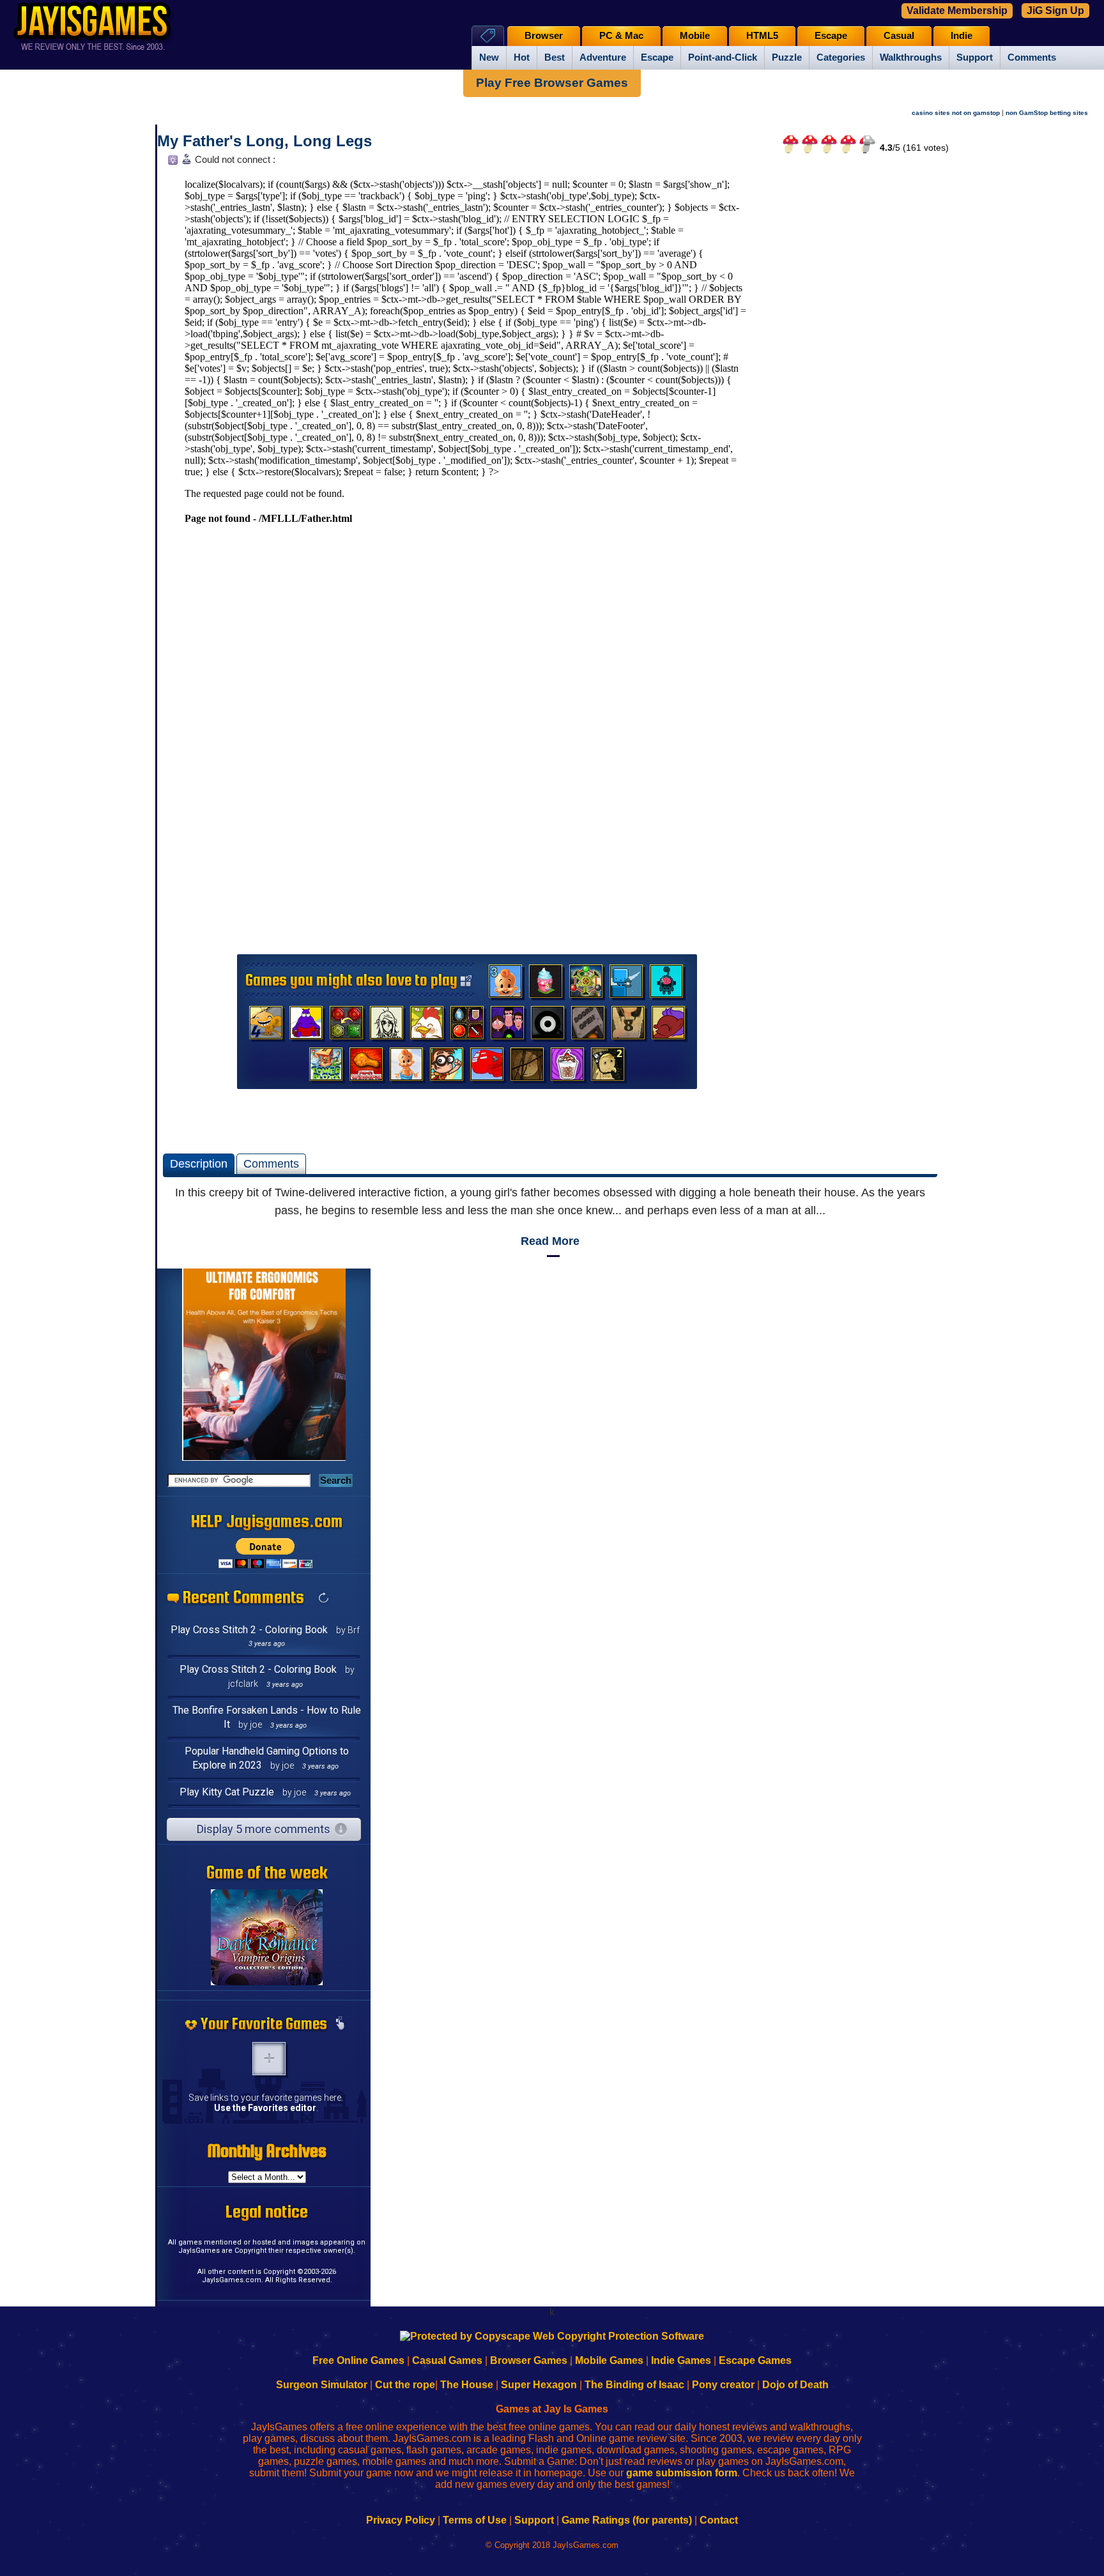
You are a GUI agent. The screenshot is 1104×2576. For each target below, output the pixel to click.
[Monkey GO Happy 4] (266, 1026)
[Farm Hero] (427, 1026)
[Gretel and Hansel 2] (608, 1067)
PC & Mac (621, 36)
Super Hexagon (539, 2385)
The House (467, 2385)
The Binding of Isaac (634, 2385)
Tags (488, 35)
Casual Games (447, 2360)
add (269, 2059)
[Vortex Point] (507, 1026)
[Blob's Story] (548, 1026)
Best (555, 57)
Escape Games (755, 2360)
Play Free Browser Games (552, 83)
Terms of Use (475, 2520)
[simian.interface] (666, 984)
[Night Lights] (626, 984)
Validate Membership (957, 11)
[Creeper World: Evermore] (586, 984)
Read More (550, 1241)
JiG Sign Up (1055, 11)
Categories (841, 57)
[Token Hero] (467, 1026)
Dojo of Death (795, 2385)
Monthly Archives (267, 2151)
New (489, 57)
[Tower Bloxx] (326, 1067)
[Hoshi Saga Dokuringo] (628, 1026)
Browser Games (529, 2360)
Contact (719, 2520)
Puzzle (787, 57)
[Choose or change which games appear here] (340, 2024)
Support (975, 57)
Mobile (695, 36)
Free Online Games (358, 2360)
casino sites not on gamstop (956, 113)
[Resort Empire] (546, 984)
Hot (522, 57)
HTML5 (762, 36)
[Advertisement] (850, 362)
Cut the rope (405, 2385)
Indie (962, 36)
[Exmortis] (527, 1067)
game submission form (682, 2473)
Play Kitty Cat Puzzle (227, 1792)
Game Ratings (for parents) (627, 2520)
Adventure (603, 57)
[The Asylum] (306, 1026)
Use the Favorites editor (265, 2108)
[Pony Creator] (668, 1026)
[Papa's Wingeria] (366, 1067)
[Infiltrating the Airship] (487, 1067)
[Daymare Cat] (387, 1026)
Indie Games (681, 2360)
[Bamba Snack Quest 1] (406, 1067)
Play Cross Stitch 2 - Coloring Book (249, 1630)
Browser (544, 36)
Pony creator (723, 2385)
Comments (1032, 57)
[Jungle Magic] (346, 1026)
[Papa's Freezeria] (567, 1067)
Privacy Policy (401, 2520)
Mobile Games (609, 2360)
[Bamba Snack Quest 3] (505, 984)
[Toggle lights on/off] (172, 163)
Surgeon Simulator (322, 2385)
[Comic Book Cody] (447, 1067)
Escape (657, 57)
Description (199, 1164)
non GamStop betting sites (1047, 113)
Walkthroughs (911, 57)
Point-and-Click (723, 57)
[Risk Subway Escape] (588, 1026)
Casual (899, 36)
